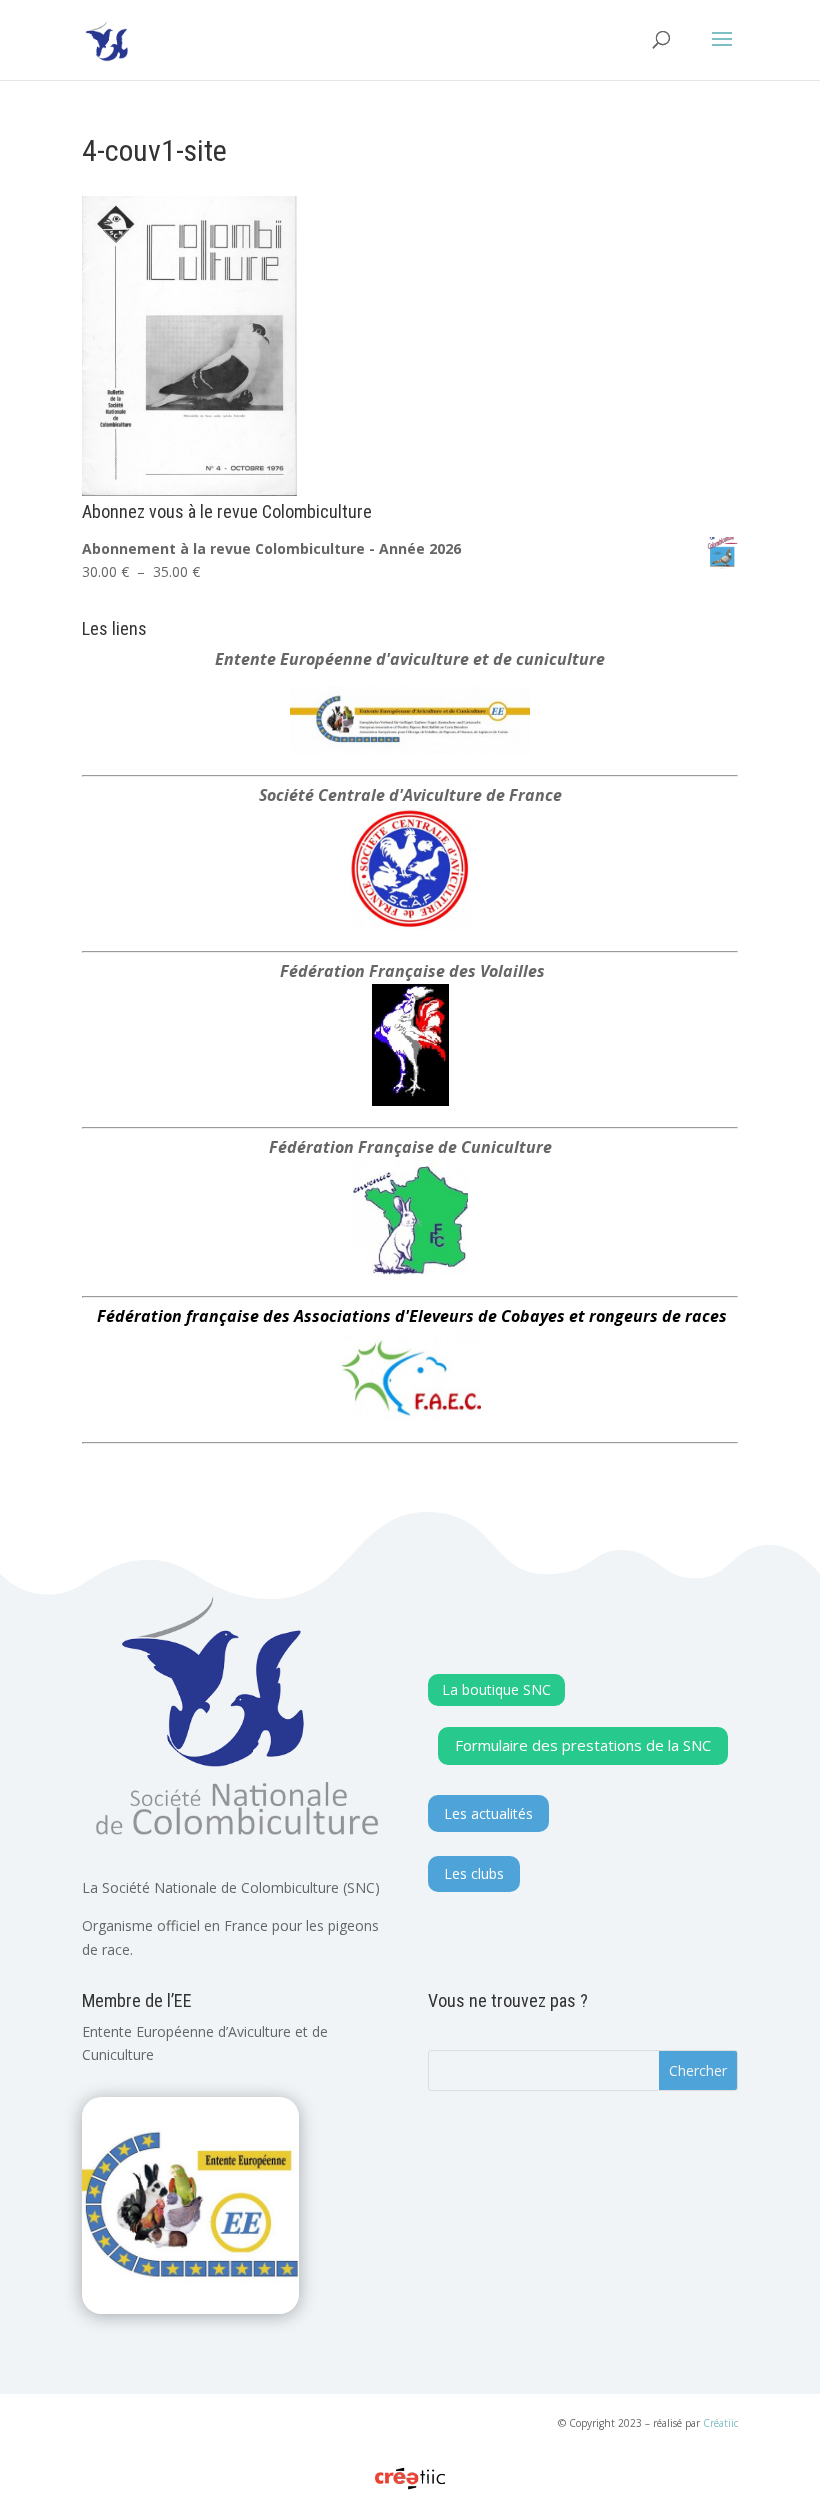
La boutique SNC (496, 1689)
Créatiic (720, 2423)
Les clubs (474, 1873)
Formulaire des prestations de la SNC (583, 1745)
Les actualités (488, 1813)
